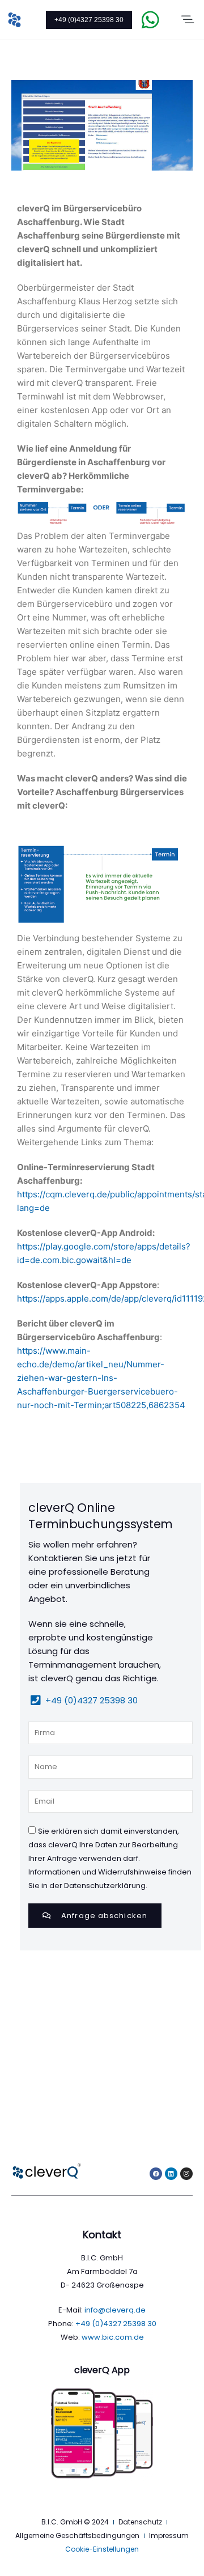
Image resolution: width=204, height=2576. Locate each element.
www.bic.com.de (113, 2337)
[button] (188, 20)
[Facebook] (156, 2174)
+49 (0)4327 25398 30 (89, 20)
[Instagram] (186, 2174)
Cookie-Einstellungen (102, 2549)
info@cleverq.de (115, 2310)
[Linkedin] (171, 2174)
